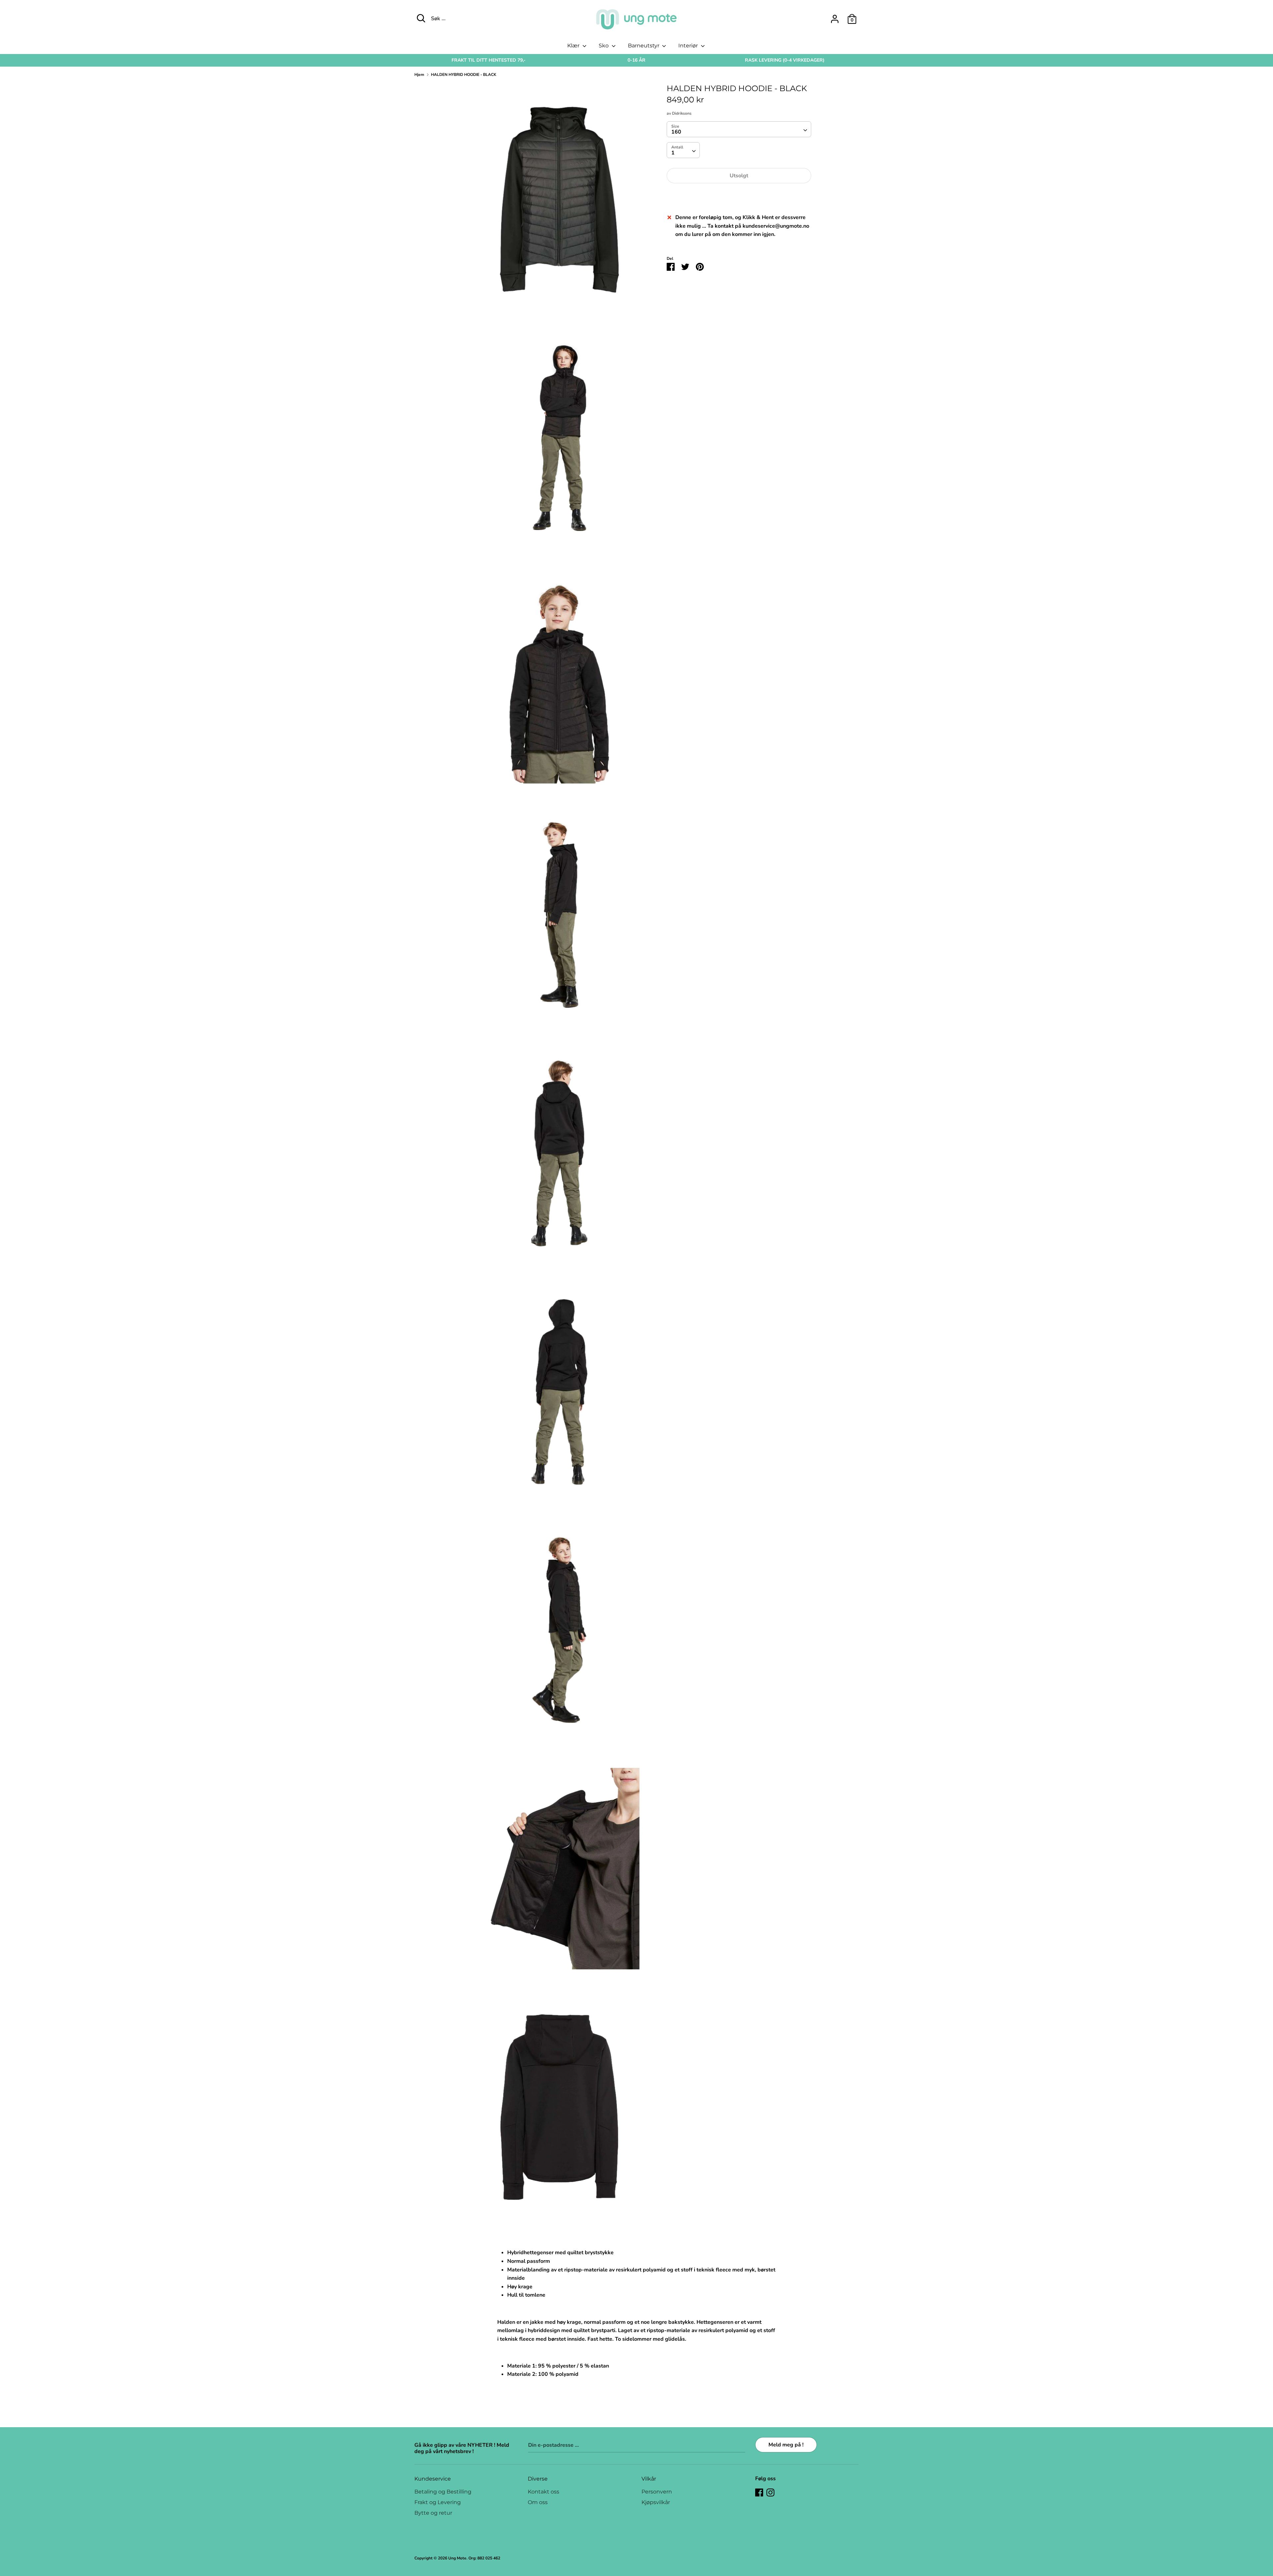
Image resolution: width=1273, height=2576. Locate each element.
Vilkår (649, 2479)
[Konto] (835, 16)
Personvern (657, 2492)
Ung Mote (457, 2558)
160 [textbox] (676, 132)
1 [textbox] (673, 153)
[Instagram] (770, 2492)
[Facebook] (759, 2492)
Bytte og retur (433, 2513)
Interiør (689, 46)
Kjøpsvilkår (656, 2502)
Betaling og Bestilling (443, 2492)
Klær (574, 46)
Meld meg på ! (786, 2445)
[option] (488, 60)
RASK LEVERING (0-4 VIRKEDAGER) (785, 60)
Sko (604, 46)
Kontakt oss (544, 2492)
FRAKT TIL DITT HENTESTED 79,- (488, 60)
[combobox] (739, 129)
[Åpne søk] (421, 18)
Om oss (538, 2502)
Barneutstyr (644, 46)
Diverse (538, 2479)
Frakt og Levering (438, 2502)
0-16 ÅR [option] (636, 60)
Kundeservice (433, 2479)
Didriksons (682, 113)
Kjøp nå (739, 196)
